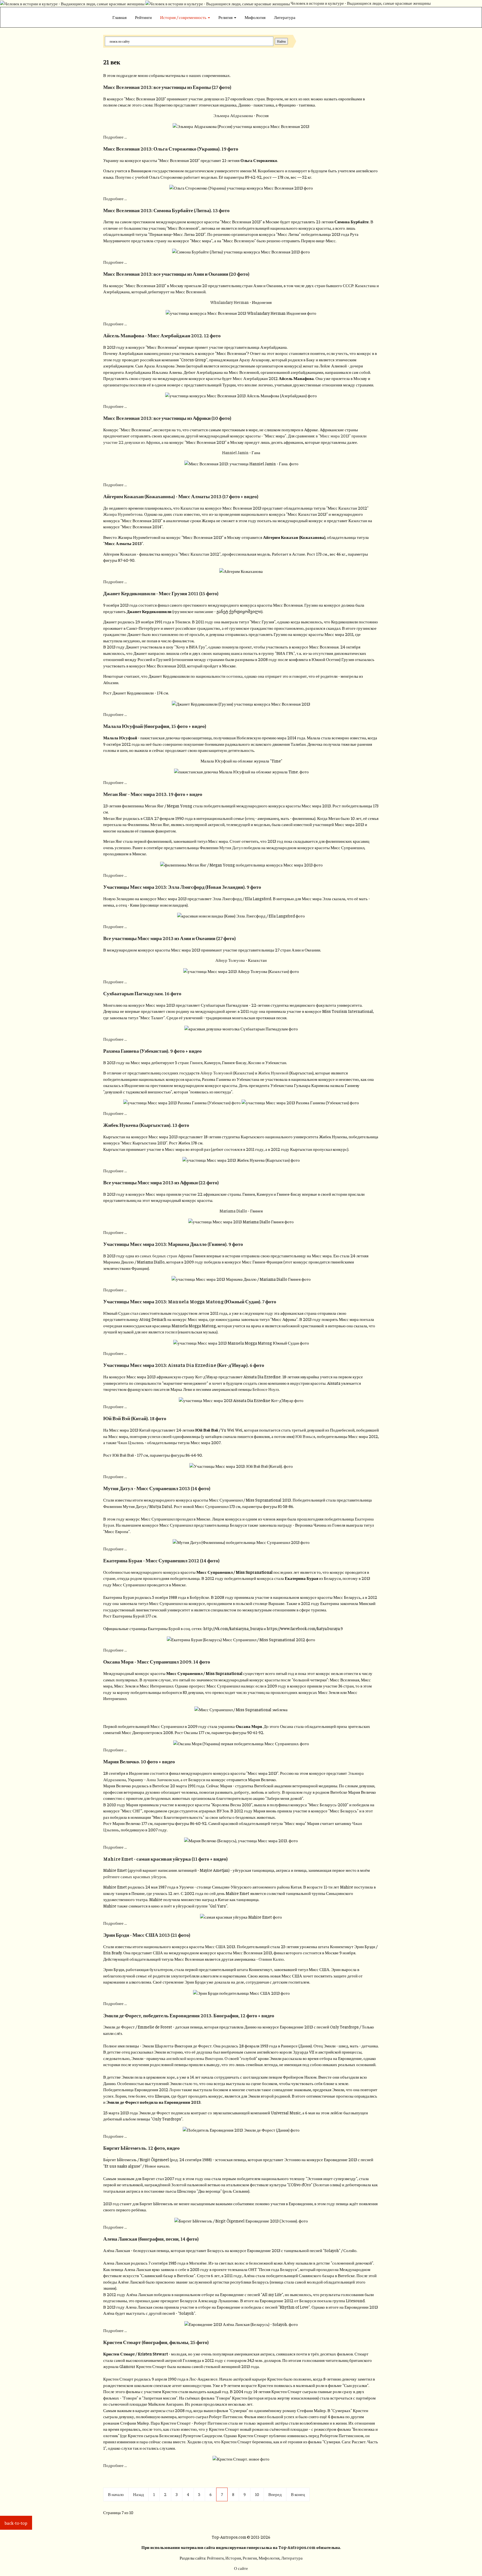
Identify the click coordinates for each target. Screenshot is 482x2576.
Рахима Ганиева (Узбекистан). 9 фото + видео (152, 1051)
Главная (120, 17)
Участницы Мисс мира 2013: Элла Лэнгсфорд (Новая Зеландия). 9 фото (182, 887)
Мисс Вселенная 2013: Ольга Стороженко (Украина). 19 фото (171, 149)
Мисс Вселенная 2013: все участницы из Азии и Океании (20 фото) (176, 274)
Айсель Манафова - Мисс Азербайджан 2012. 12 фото (162, 335)
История (233, 2558)
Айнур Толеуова (230, 960)
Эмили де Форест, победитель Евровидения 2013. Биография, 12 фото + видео (189, 2015)
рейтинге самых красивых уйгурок (135, 1876)
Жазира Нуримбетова (123, 514)
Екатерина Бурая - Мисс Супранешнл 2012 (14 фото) (161, 1560)
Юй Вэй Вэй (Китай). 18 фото (135, 1418)
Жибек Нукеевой (273, 1073)
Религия (226, 17)
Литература (285, 17)
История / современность (184, 17)
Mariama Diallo (233, 1211)
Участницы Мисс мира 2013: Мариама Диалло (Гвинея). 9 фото (173, 1244)
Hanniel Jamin (235, 452)
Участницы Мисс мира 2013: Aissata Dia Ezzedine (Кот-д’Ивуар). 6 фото (184, 1365)
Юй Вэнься (305, 1436)
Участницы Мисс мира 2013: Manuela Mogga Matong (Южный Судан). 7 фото (190, 1301)
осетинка (234, 676)
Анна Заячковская (163, 1779)
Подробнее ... (115, 137)
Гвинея (196, 1062)
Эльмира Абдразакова (233, 115)
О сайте (241, 2568)
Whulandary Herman (230, 302)
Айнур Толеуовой (216, 1073)
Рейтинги (143, 17)
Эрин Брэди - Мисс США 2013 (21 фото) (147, 1935)
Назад (138, 2494)
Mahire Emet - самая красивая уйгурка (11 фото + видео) (165, 1859)
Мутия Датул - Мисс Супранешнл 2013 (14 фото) (157, 1488)
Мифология (255, 17)
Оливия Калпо (271, 1959)
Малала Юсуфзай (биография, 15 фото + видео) (155, 726)
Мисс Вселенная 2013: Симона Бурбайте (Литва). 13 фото (166, 210)
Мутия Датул (231, 847)
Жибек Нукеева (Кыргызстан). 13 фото (146, 1125)
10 (257, 2494)
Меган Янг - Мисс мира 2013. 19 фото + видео (153, 794)
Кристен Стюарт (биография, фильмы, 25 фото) (156, 2342)
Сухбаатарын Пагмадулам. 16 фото (142, 993)
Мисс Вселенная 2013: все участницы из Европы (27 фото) (167, 87)
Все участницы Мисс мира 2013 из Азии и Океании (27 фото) (169, 938)
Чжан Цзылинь (131, 1442)
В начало (116, 2494)
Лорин (175, 2089)
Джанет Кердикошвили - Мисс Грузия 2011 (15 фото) (161, 593)
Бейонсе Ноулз (266, 1389)
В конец (298, 2494)
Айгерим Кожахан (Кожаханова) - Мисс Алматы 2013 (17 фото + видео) (181, 496)
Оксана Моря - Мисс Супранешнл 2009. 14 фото (157, 1662)
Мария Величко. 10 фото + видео (139, 1761)
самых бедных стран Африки (166, 1256)
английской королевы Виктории (195, 2058)
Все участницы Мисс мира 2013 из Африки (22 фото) (161, 1182)
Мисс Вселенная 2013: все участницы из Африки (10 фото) (167, 418)
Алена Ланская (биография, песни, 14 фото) (151, 2239)
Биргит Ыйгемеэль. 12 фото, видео (141, 2148)
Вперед (275, 2494)
